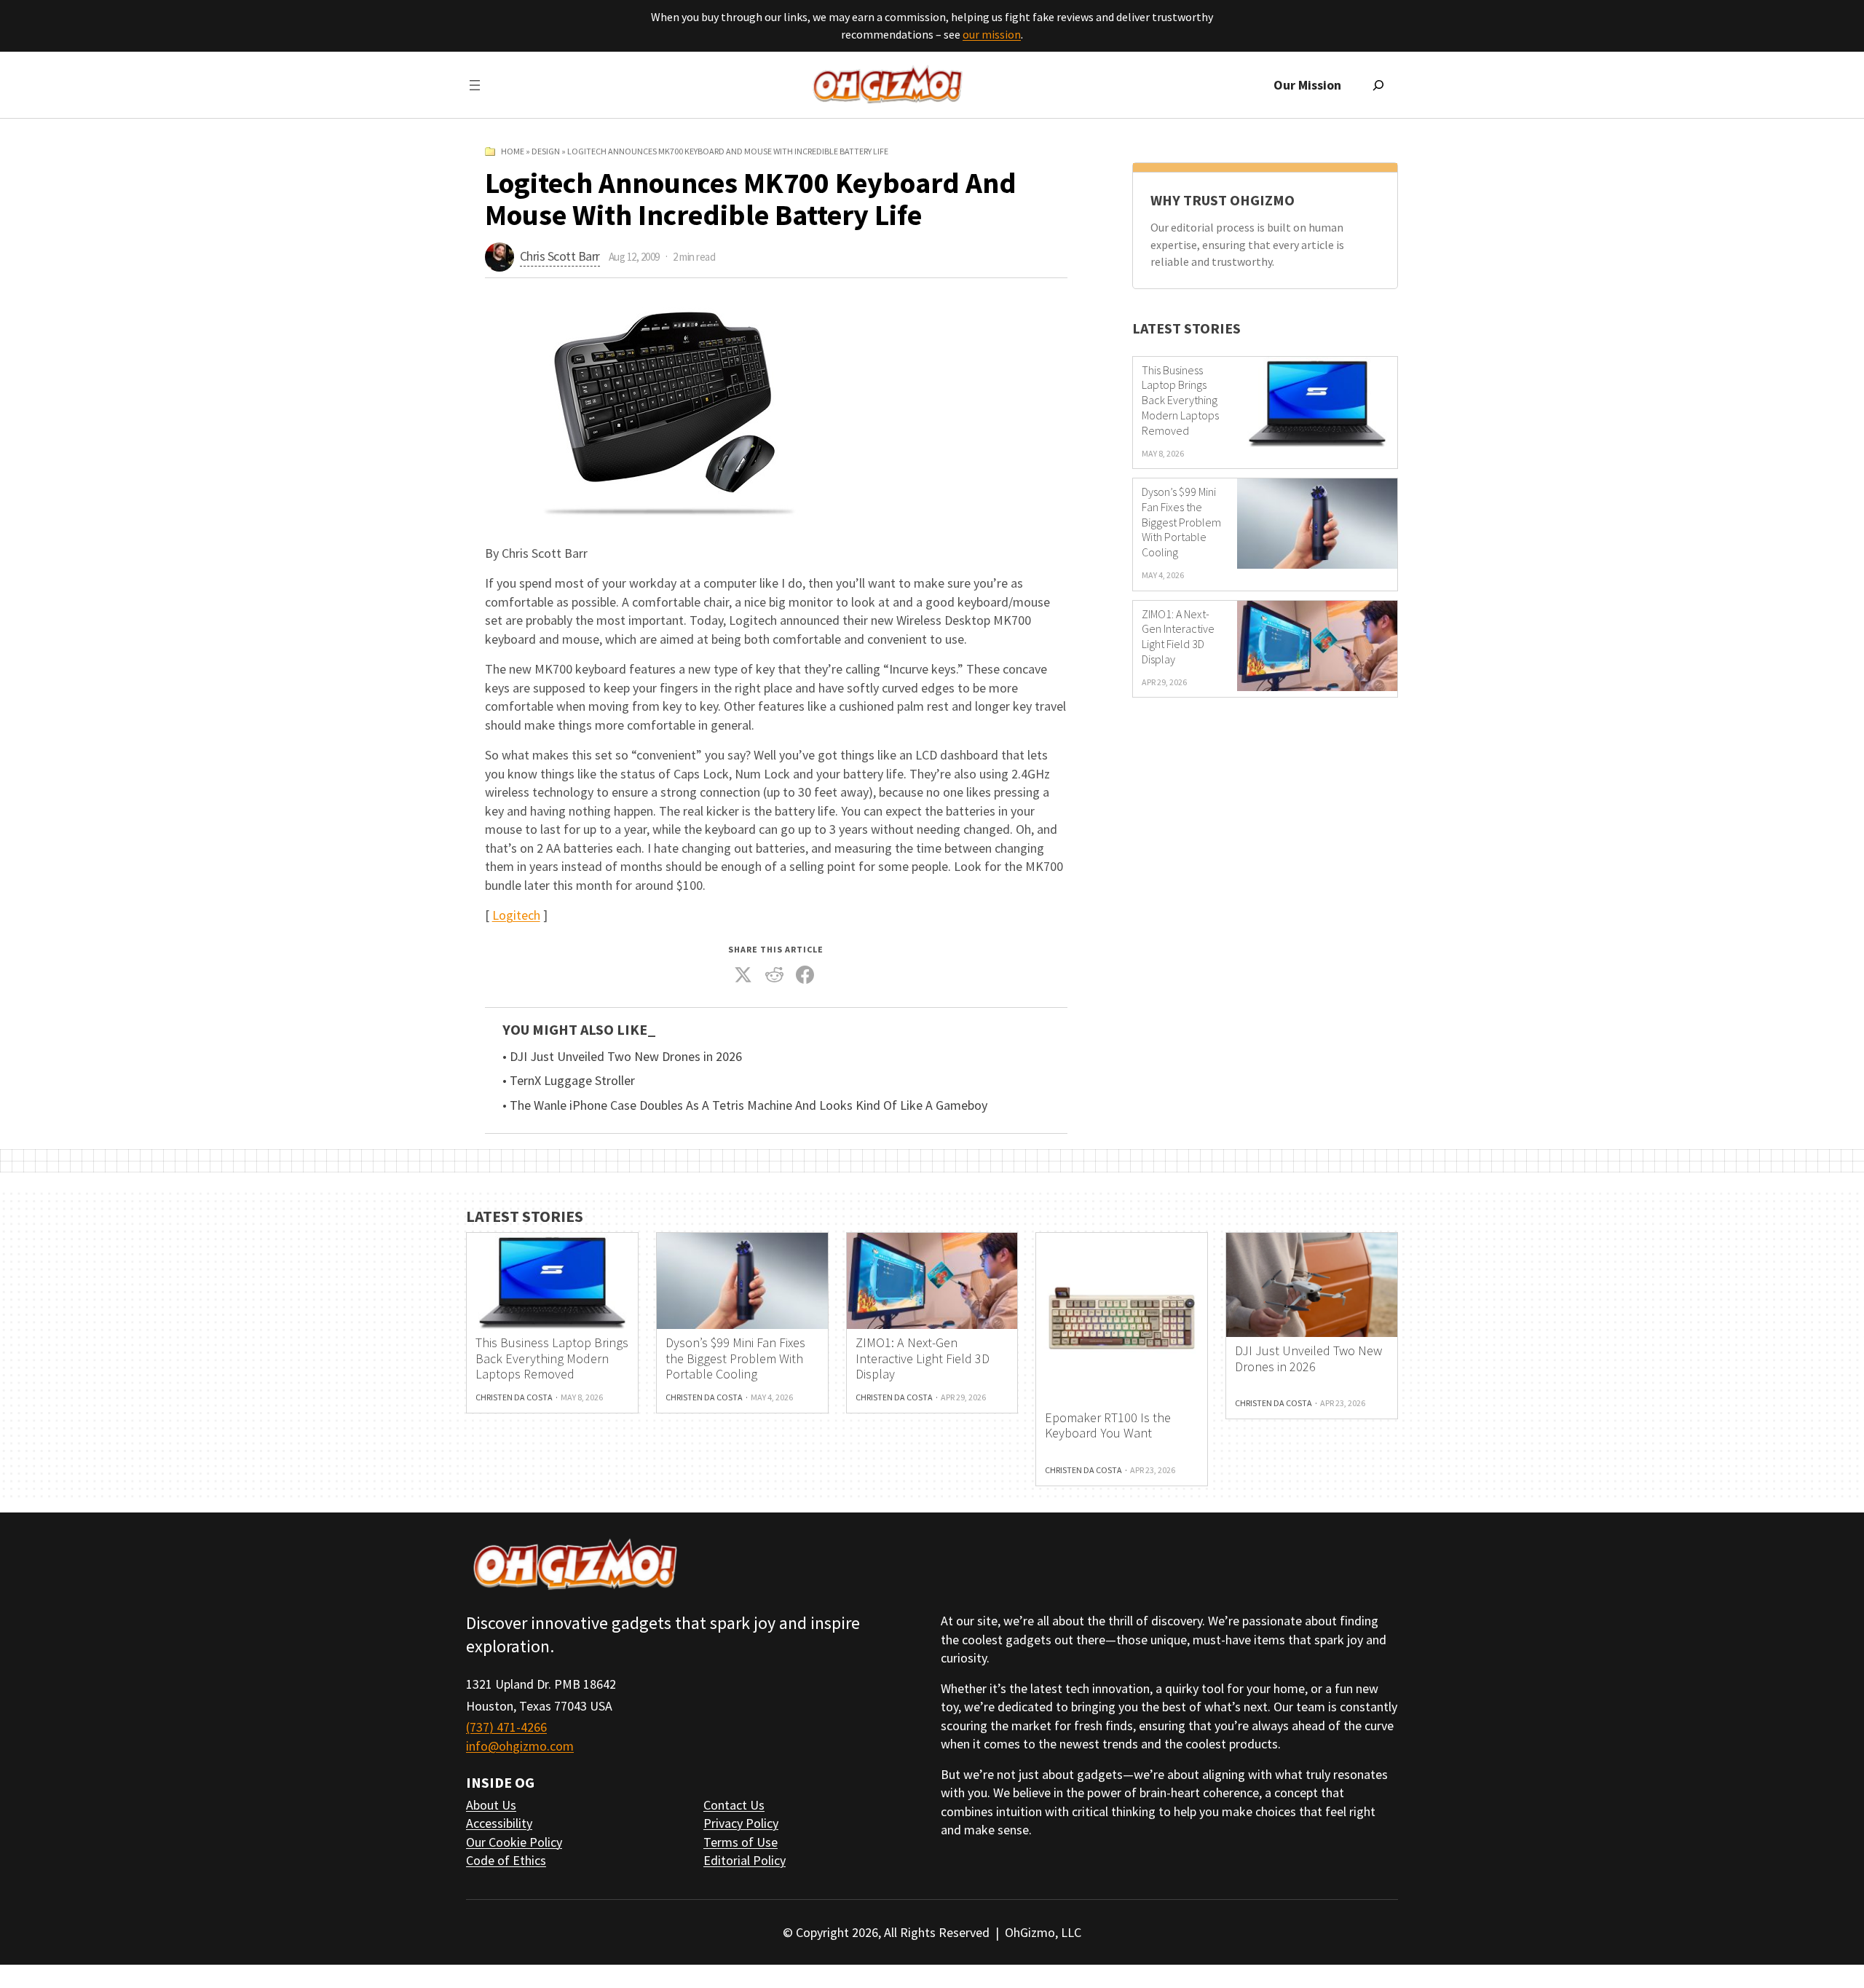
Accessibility (499, 1823)
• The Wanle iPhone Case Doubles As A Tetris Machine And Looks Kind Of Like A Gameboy (745, 1105)
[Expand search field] (1378, 85)
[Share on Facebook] (805, 975)
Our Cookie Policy (514, 1842)
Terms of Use (741, 1842)
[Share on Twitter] (743, 975)
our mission (992, 34)
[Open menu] (475, 85)
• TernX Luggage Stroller (569, 1081)
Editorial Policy (745, 1860)
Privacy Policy (741, 1823)
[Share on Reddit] (774, 975)
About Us (491, 1805)
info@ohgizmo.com (520, 1746)
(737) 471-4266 (506, 1727)
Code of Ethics (506, 1860)
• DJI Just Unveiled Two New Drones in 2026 (622, 1057)
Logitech (516, 915)
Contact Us (734, 1805)
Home (513, 151)
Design (546, 151)
